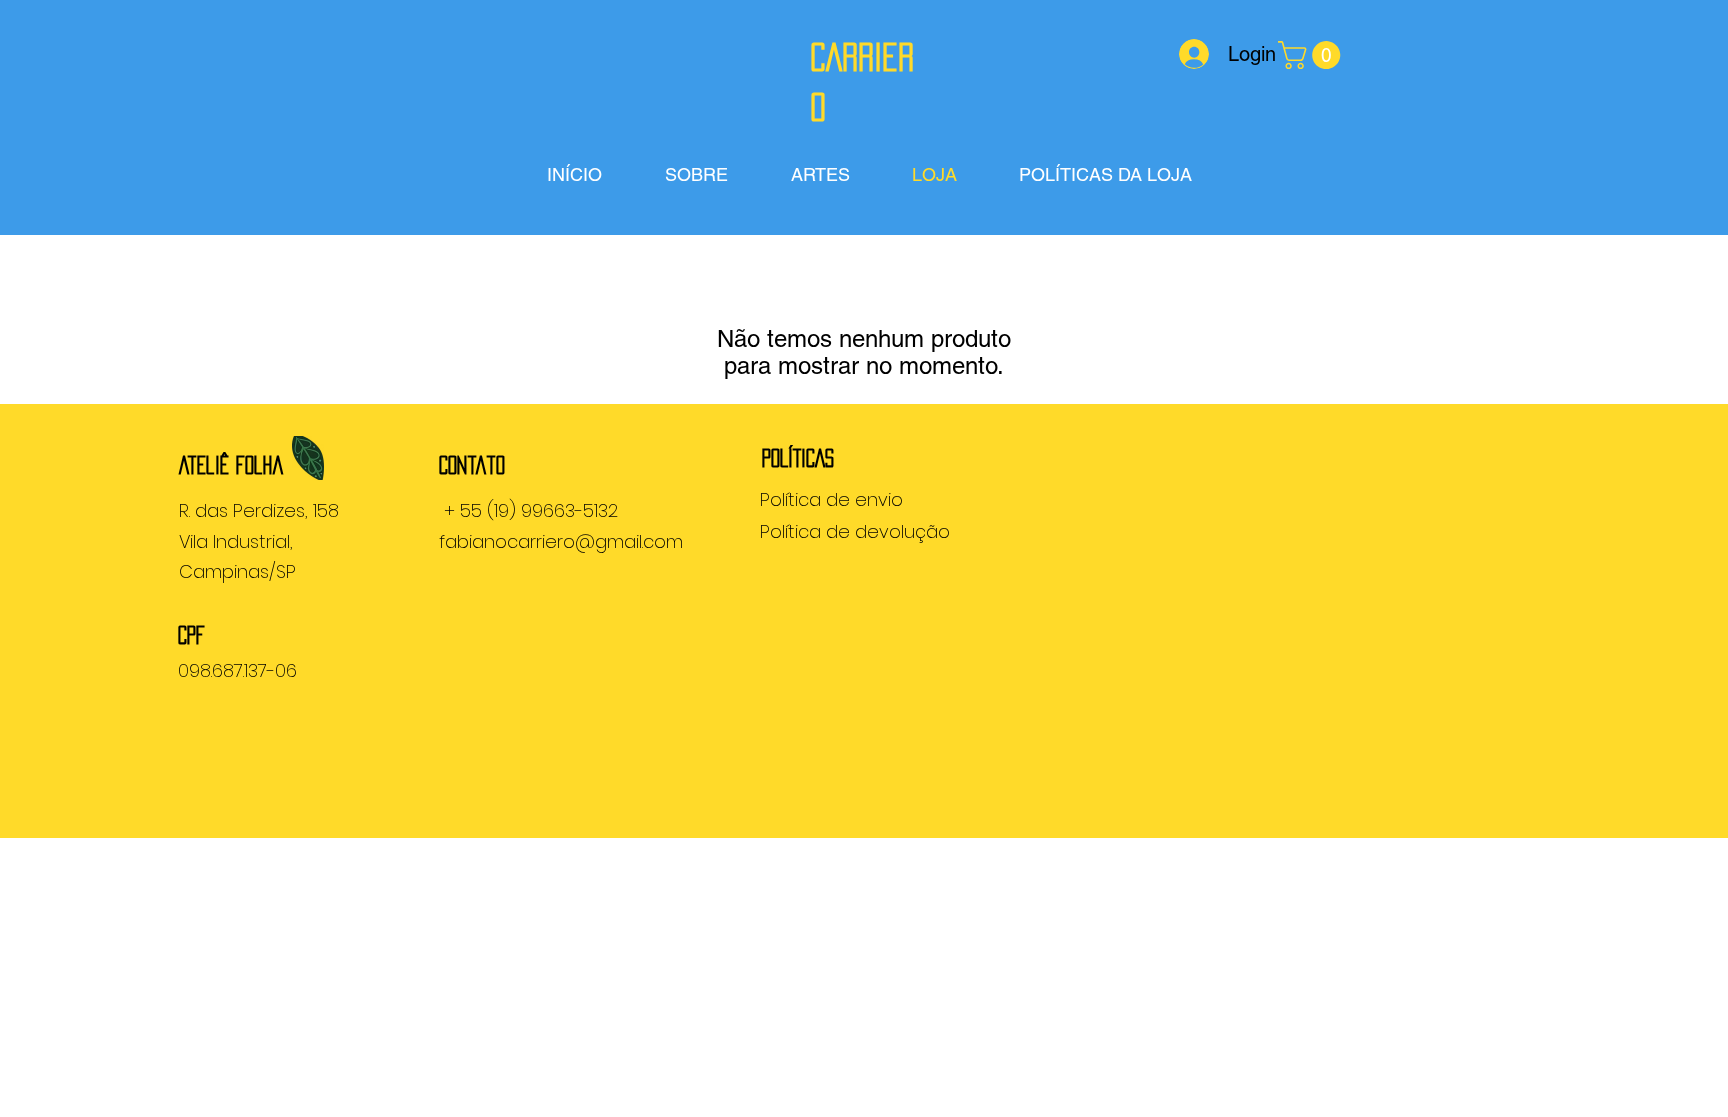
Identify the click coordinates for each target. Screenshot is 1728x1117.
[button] (1312, 55)
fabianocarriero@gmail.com (561, 541)
